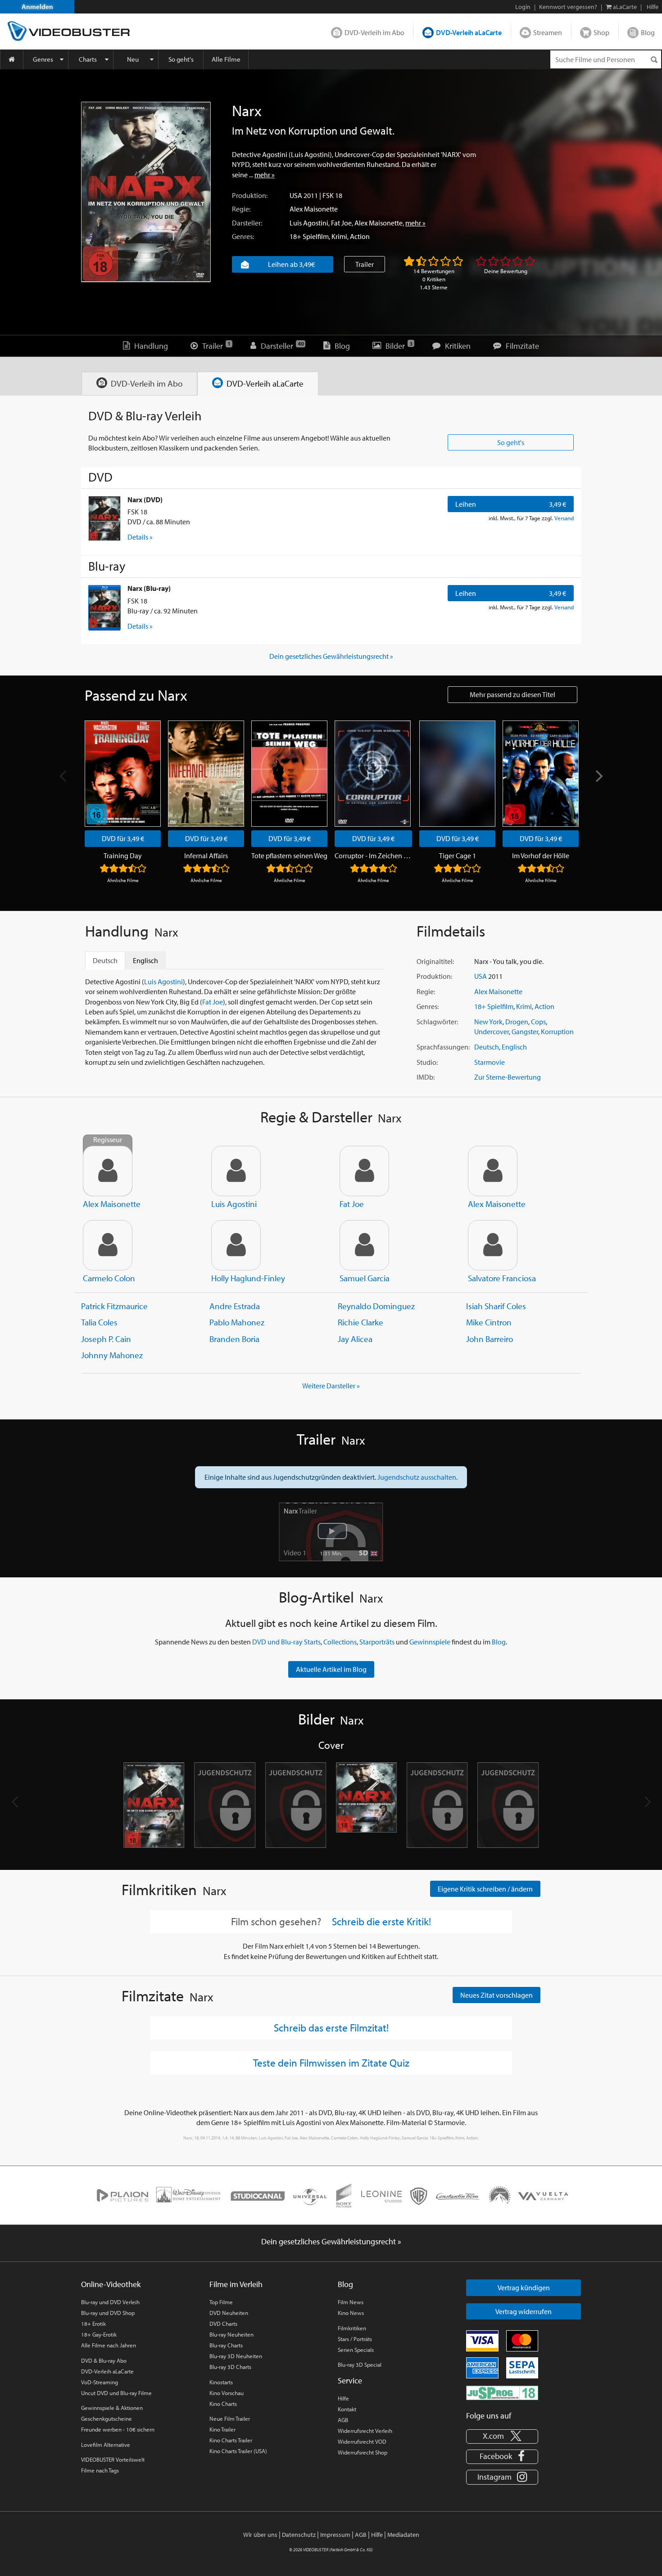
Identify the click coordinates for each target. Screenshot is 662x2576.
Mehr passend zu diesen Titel (512, 694)
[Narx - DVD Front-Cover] (154, 1805)
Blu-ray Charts (226, 2345)
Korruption (557, 1031)
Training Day (123, 856)
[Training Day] (123, 774)
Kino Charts (223, 2404)
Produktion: (250, 195)
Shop (601, 32)
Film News (351, 2302)
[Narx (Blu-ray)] (104, 608)
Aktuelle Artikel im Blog (331, 1669)
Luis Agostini (309, 223)
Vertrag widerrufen (524, 2311)
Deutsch (487, 1047)
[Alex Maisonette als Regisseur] (108, 1171)
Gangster (525, 1031)
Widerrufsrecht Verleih (365, 2431)
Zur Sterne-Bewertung (508, 1077)
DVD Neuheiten (229, 2313)
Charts (88, 59)
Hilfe (343, 2398)
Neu (133, 59)
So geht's (181, 59)
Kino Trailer (222, 2429)
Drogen (517, 1022)
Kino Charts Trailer (231, 2440)
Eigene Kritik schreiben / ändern (485, 1889)
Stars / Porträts (355, 2339)
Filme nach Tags (100, 2470)
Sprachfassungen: (443, 1047)
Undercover (492, 1031)
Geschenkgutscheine (107, 2418)
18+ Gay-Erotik (99, 2334)
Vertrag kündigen (524, 2288)
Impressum (335, 2535)
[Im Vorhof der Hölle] (541, 774)
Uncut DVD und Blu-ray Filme (116, 2393)
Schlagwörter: (437, 1022)
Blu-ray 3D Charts (230, 2367)
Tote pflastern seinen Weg (289, 856)
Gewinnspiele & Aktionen (112, 2408)
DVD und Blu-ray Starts (286, 1642)
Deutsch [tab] (105, 960)
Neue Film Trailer (230, 2418)
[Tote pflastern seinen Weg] (289, 774)
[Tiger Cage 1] (457, 774)
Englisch (514, 1047)
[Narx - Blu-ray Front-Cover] (366, 1805)
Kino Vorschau (227, 2393)
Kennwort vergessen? (568, 7)
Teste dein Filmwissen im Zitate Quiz (331, 2063)
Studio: (427, 1062)
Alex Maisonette (314, 209)
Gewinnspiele (430, 1642)
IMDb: (426, 1077)
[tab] (139, 384)
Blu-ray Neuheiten (231, 2334)
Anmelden (37, 7)
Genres (43, 59)
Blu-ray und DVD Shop (108, 2313)
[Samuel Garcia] (364, 1245)
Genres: (243, 236)
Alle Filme (226, 59)
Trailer (365, 264)
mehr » (265, 175)
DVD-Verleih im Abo (374, 32)
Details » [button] (140, 537)
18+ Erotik (93, 2324)
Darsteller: (247, 223)
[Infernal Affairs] (206, 774)
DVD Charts (223, 2324)
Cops (538, 1022)
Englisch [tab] (145, 960)
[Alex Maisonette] (493, 1171)
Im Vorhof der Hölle (541, 856)
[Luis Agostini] (236, 1171)
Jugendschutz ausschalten (417, 1477)
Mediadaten (403, 2535)
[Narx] (146, 192)
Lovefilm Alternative (106, 2445)
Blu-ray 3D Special (360, 2364)
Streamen (548, 32)
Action (360, 236)
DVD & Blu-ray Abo (104, 2360)
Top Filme (221, 2302)
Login (523, 7)
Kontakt (347, 2409)
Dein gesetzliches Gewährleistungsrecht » (331, 656)
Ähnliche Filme (123, 880)
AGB (343, 2420)
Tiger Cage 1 (458, 856)
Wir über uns (260, 2535)
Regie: (241, 209)
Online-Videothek (111, 2284)
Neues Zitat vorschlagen (496, 1995)
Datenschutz (299, 2535)
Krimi (339, 236)
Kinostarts (221, 2382)
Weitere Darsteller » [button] (331, 1386)
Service (350, 2380)
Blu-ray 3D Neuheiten (236, 2356)
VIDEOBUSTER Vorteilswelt (113, 2459)
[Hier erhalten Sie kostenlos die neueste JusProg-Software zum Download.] (502, 2392)
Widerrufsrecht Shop (363, 2452)
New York (488, 1022)
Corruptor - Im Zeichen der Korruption (373, 856)
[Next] (598, 776)
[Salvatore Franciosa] (493, 1245)
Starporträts (377, 1642)
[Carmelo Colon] (108, 1245)
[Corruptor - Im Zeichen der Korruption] (373, 774)
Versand (564, 518)
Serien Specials (356, 2350)
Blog (648, 32)
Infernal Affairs (206, 856)
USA (296, 195)
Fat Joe (341, 223)
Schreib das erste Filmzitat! (331, 2027)
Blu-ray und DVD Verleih (110, 2302)
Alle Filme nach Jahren (109, 2345)
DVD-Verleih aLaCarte (469, 32)
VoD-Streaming (100, 2382)
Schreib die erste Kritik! (381, 1922)
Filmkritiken (352, 2328)
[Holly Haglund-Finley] (236, 1245)
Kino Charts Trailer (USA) (238, 2451)
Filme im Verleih (236, 2284)
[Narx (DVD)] (104, 518)
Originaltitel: (435, 961)
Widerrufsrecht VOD (362, 2441)
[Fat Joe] (364, 1171)
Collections (340, 1642)
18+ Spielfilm (309, 236)
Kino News (351, 2313)
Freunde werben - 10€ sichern (118, 2429)
